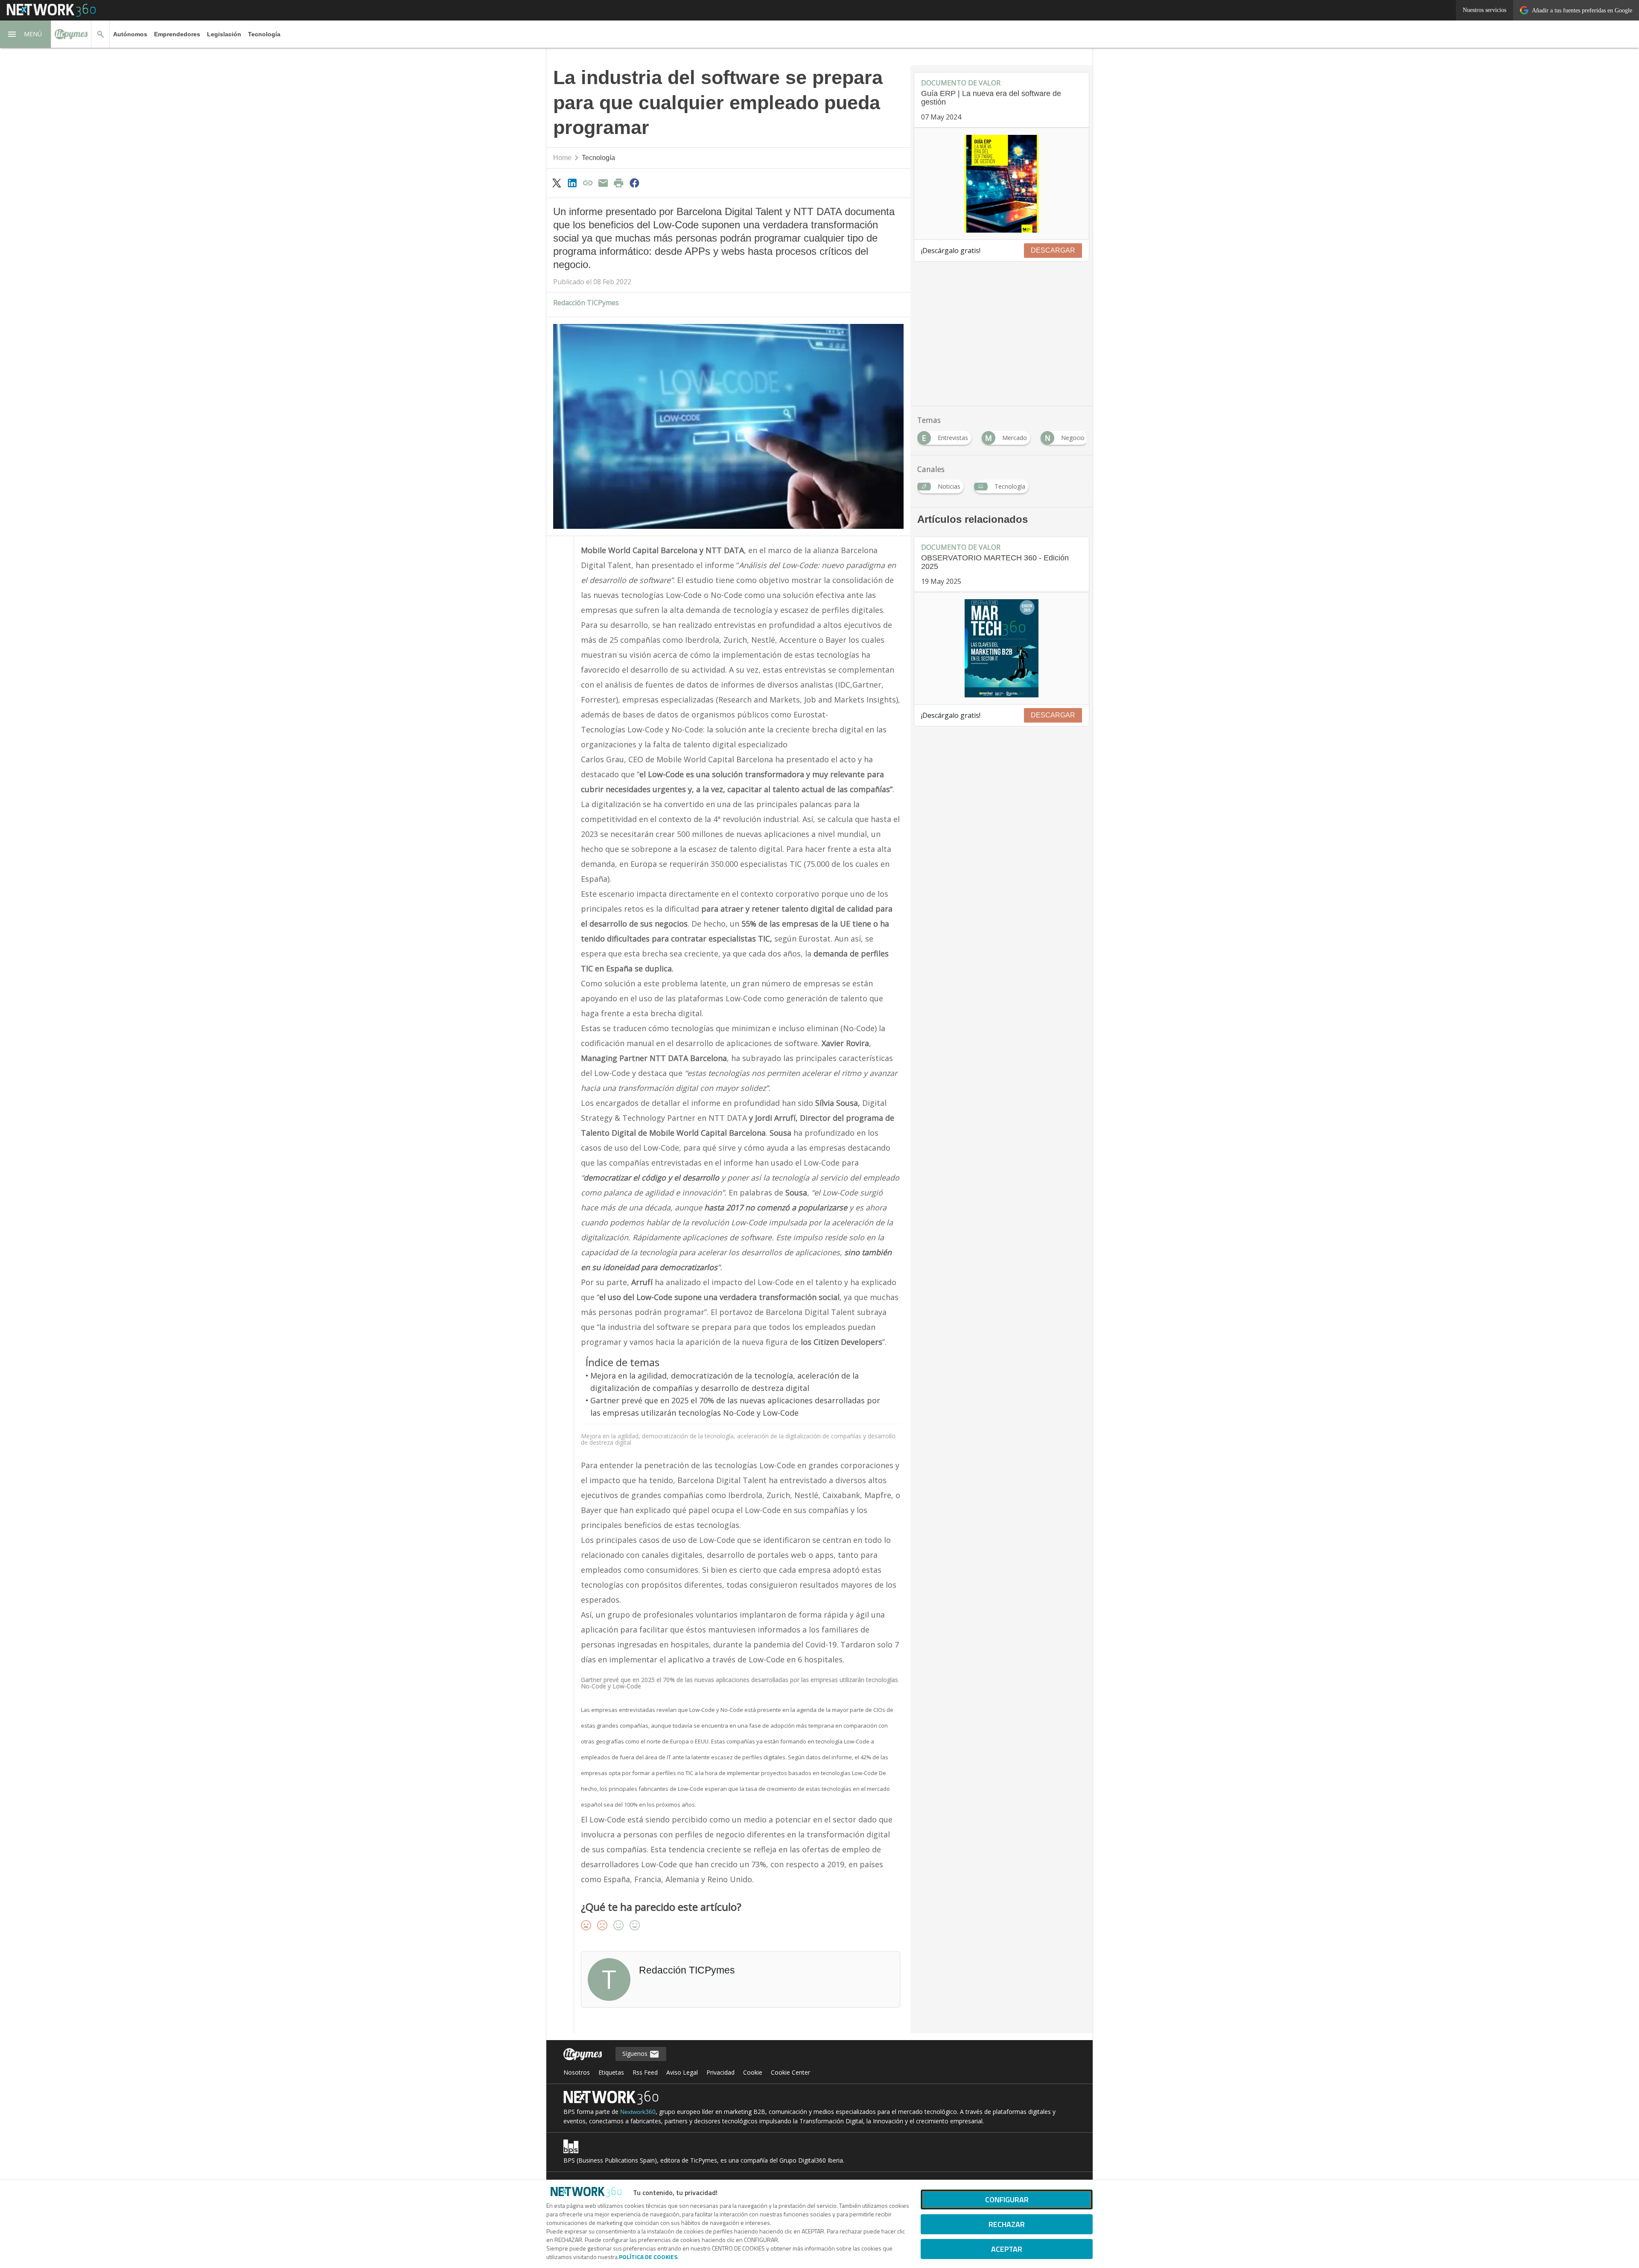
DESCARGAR (1053, 250)
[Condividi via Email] (603, 183)
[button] (26, 34)
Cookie (753, 2072)
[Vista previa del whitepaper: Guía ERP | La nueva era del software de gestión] (1002, 184)
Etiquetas (611, 2072)
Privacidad (720, 2072)
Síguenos (636, 2054)
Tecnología (264, 34)
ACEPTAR (1007, 2249)
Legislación (224, 34)
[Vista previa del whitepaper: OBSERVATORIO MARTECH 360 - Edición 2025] (1002, 648)
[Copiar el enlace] (588, 183)
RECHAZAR (1007, 2224)
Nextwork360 (638, 2112)
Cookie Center (790, 2072)
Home (562, 158)
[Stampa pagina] (619, 183)
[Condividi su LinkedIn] (572, 183)
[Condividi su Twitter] (557, 183)
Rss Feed (645, 2072)
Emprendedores (177, 34)
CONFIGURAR (1007, 2199)
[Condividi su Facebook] (634, 183)
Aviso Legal (682, 2072)
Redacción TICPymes (586, 303)
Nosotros (577, 2072)
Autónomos (130, 34)
